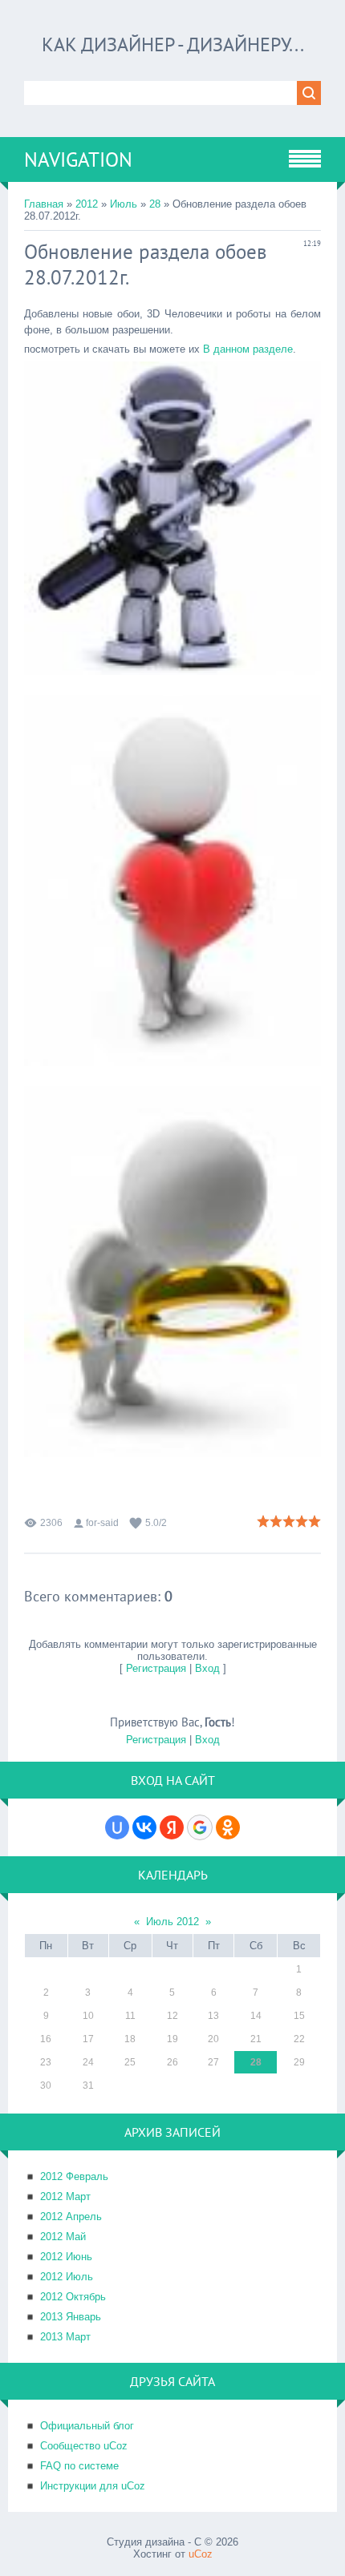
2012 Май (63, 2237)
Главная (44, 204)
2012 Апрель (71, 2217)
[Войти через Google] (200, 1827)
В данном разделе (248, 349)
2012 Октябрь (73, 2297)
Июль (124, 204)
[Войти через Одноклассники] (228, 1827)
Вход (207, 1668)
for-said (102, 1523)
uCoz (201, 2554)
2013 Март (65, 2337)
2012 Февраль (74, 2176)
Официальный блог (87, 2426)
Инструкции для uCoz (93, 2486)
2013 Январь (71, 2317)
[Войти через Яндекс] (172, 1827)
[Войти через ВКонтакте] (144, 1827)
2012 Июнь (66, 2257)
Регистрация (156, 1668)
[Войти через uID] (117, 1827)
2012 (87, 204)
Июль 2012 (172, 1922)
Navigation (78, 159)
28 (155, 204)
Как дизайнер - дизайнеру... (173, 44)
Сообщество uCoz (84, 2446)
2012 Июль (67, 2277)
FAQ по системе (79, 2466)
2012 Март (65, 2196)
